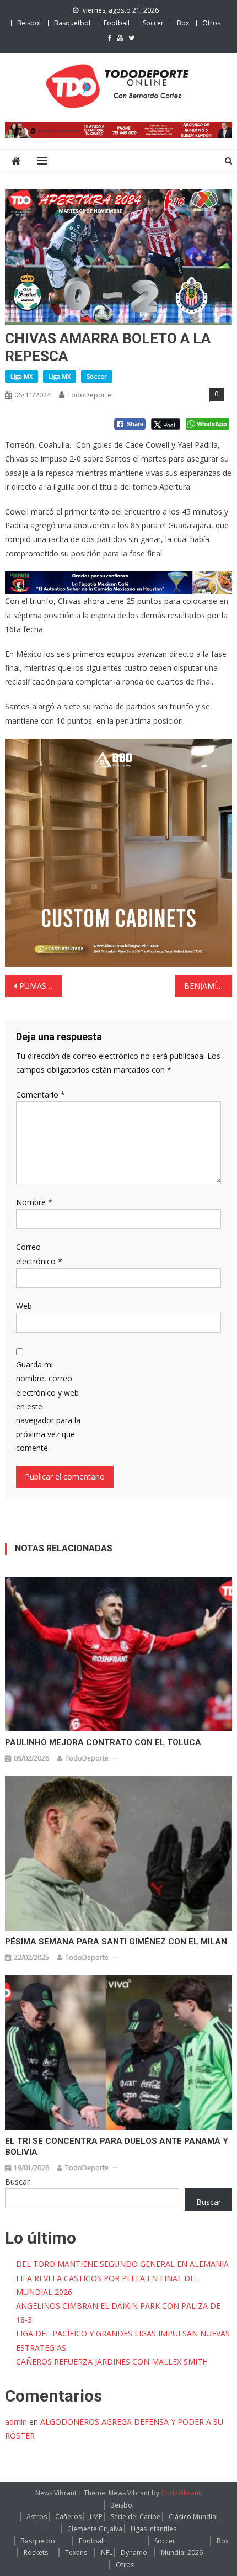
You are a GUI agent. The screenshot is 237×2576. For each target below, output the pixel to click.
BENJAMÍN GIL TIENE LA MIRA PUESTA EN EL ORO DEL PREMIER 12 (208, 986)
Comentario (41, 1094)
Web (24, 1306)
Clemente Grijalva (95, 2529)
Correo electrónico (39, 1254)
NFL (107, 2553)
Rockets (36, 2553)
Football (117, 23)
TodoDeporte (90, 395)
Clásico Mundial (193, 2517)
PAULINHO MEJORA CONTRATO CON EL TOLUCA (103, 1742)
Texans (76, 2553)
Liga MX (21, 376)
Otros (211, 23)
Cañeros (68, 2517)
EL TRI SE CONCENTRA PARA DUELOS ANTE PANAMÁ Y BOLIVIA (117, 2146)
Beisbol (29, 23)
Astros (37, 2517)
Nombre (34, 1202)
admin (16, 2422)
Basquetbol (72, 23)
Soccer (153, 23)
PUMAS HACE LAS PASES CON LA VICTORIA (41, 986)
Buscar (17, 2182)
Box (183, 23)
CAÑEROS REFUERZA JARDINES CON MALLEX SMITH (112, 2362)
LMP (96, 2517)
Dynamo (134, 2553)
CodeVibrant (181, 2493)
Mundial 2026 (182, 2553)
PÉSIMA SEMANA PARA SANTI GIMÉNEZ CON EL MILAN (116, 1942)
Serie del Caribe (136, 2517)
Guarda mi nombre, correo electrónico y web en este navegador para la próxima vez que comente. (48, 1406)
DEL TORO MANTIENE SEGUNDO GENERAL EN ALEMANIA (122, 2264)
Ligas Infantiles (153, 2529)
